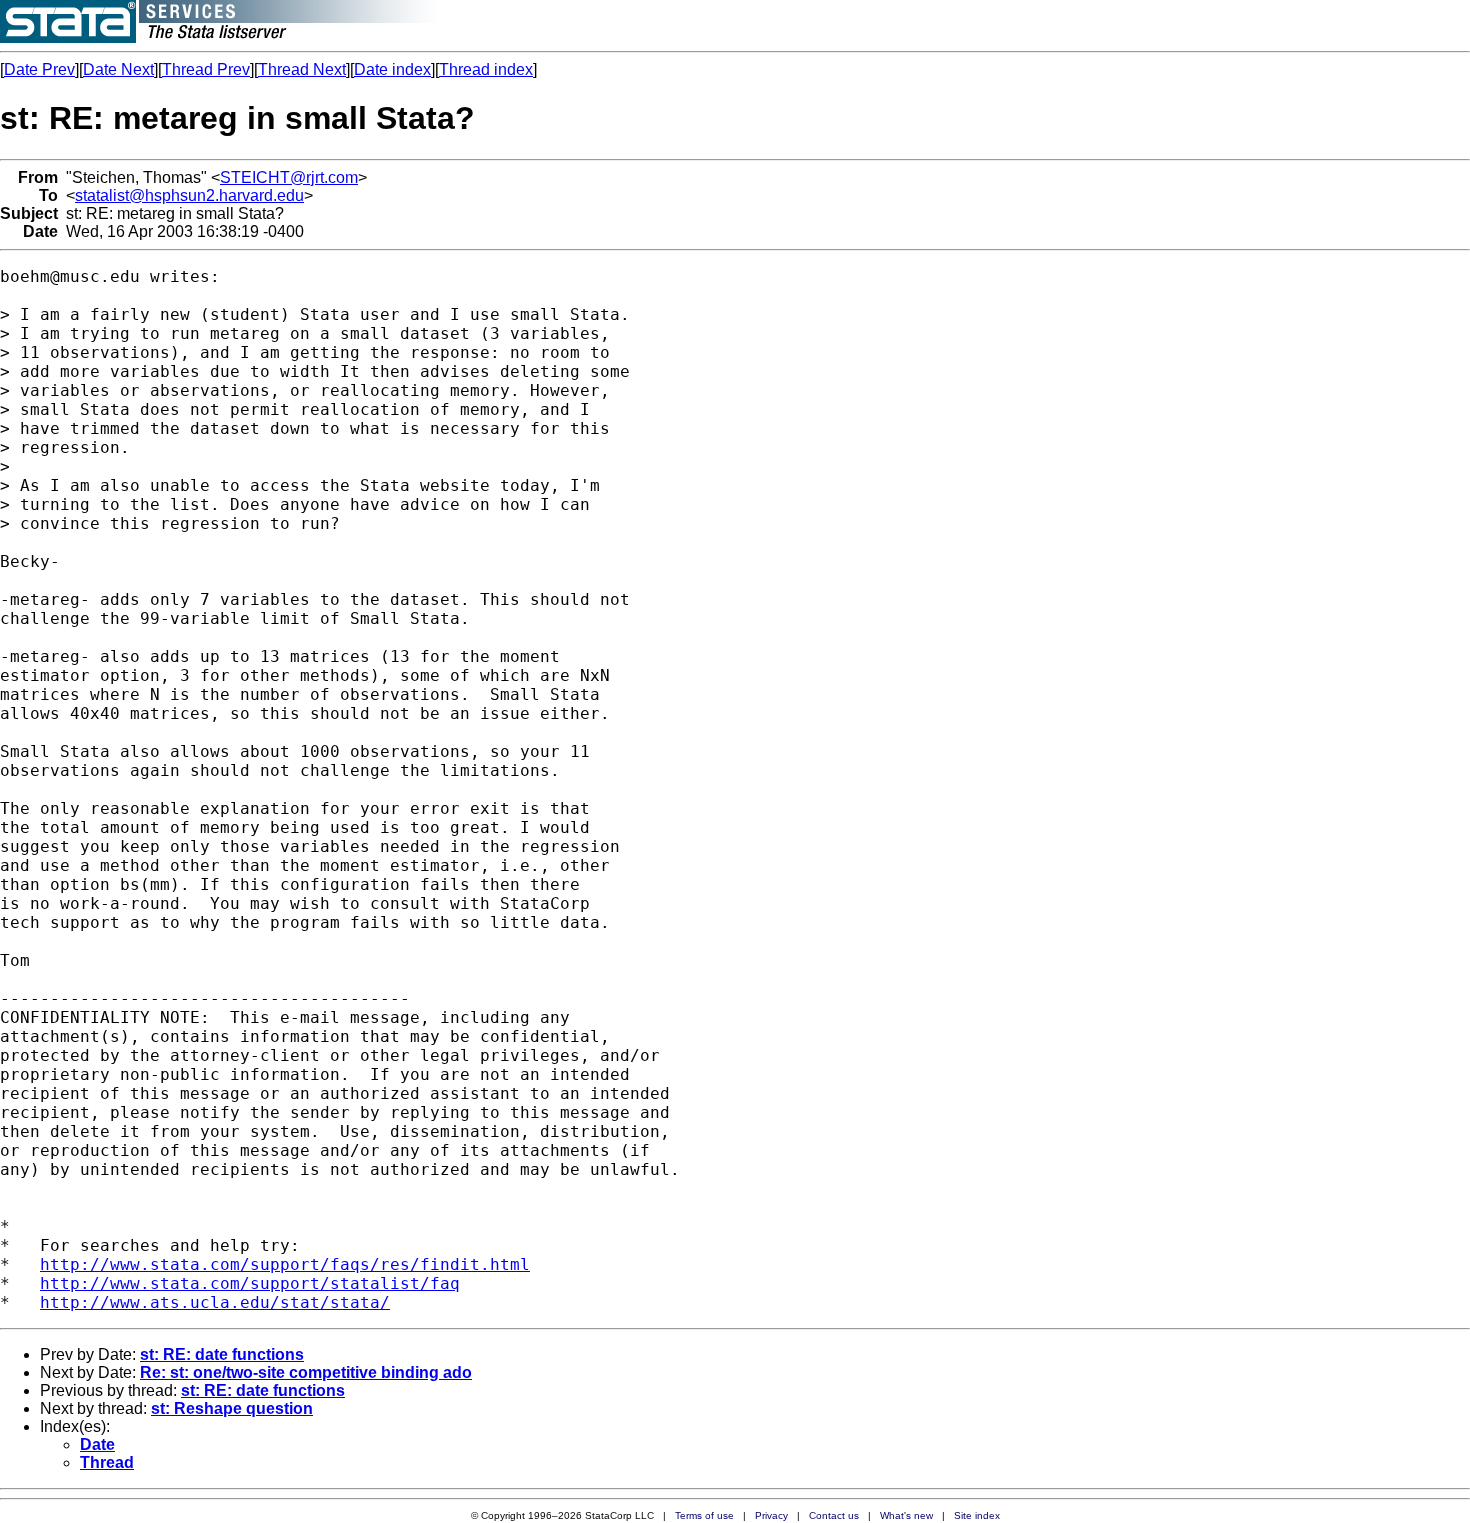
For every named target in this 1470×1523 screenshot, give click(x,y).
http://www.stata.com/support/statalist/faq (250, 1283)
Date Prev (39, 69)
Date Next (118, 69)
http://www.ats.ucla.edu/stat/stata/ (215, 1302)
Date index (392, 69)
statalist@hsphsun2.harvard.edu (189, 195)
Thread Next (302, 69)
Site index (977, 1515)
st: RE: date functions (222, 1354)
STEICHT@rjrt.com (289, 177)
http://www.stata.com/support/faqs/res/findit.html (285, 1264)
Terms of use (704, 1515)
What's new (906, 1515)
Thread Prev (206, 69)
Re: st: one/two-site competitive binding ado (306, 1372)
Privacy (771, 1515)
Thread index (486, 69)
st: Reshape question (232, 1408)
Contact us (834, 1515)
